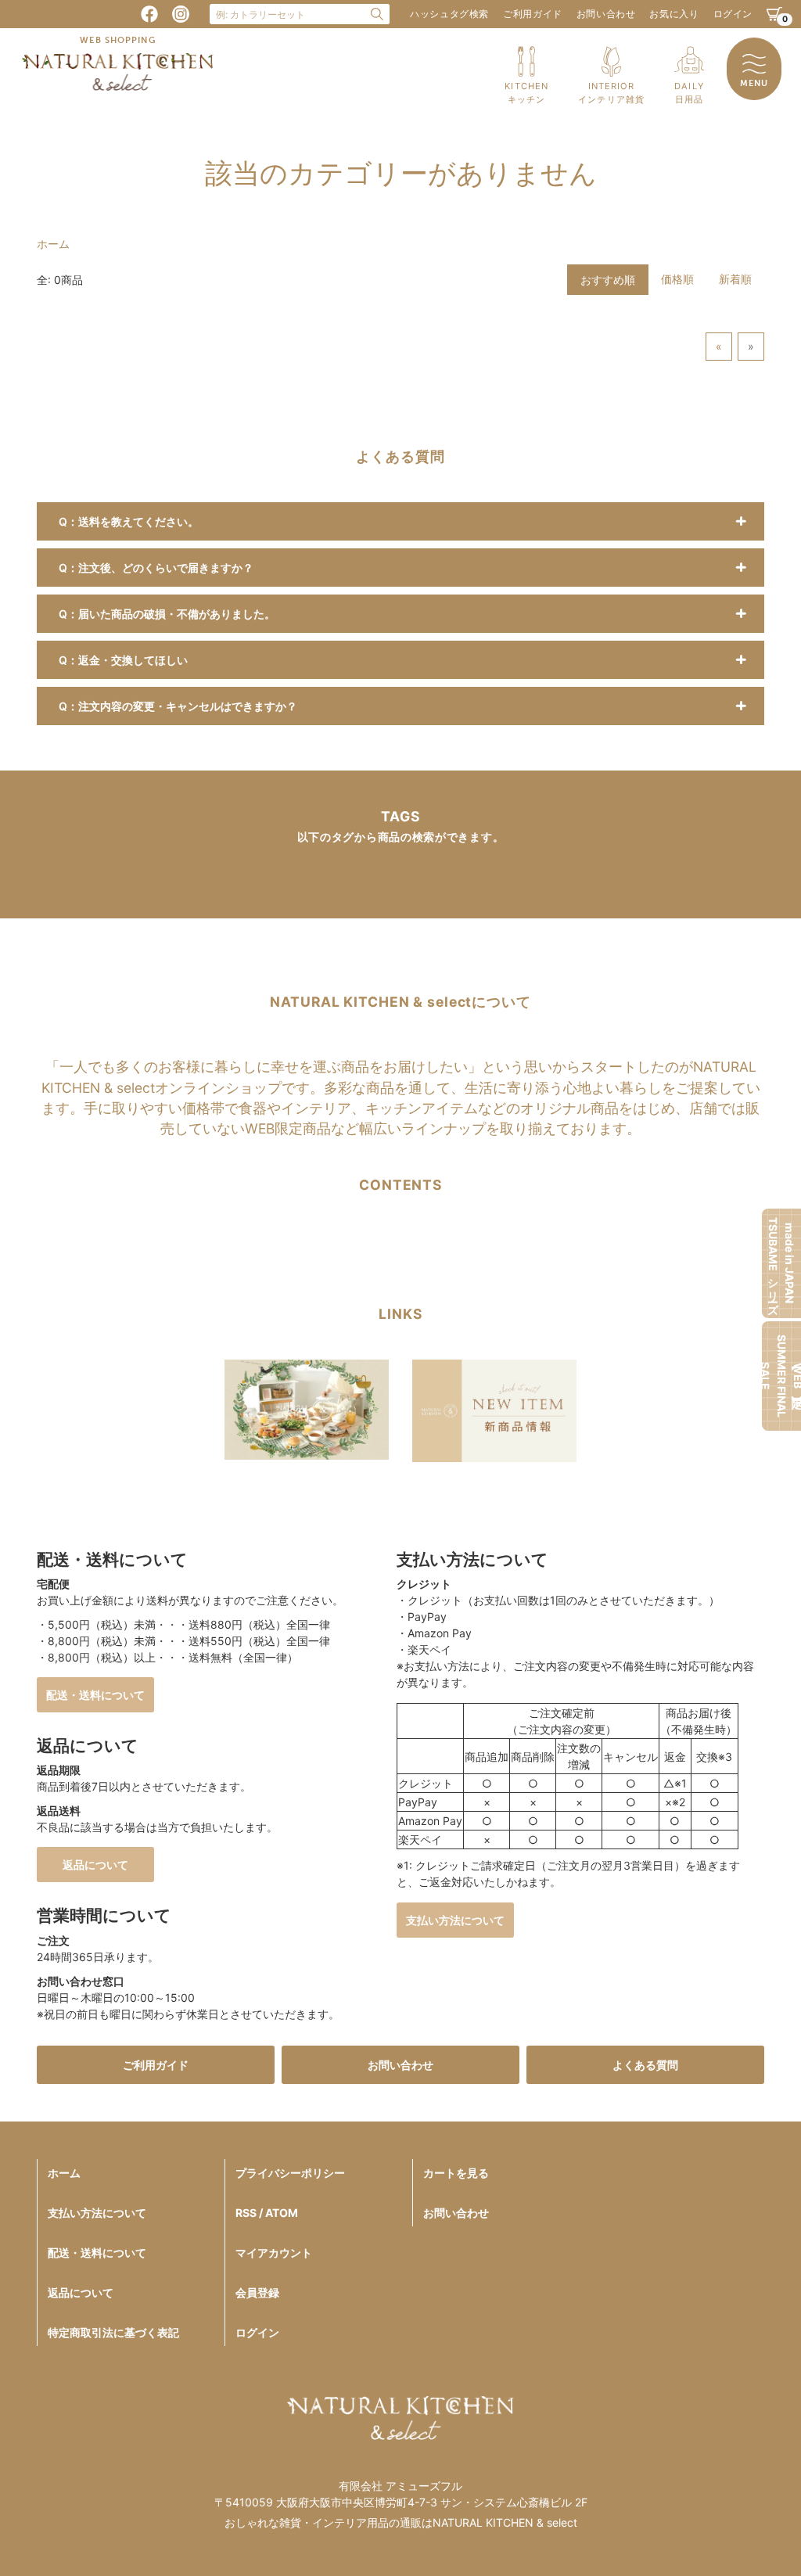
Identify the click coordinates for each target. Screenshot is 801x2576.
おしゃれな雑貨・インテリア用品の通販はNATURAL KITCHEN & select (401, 2522)
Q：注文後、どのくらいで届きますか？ (156, 568)
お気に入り (674, 14)
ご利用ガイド (533, 14)
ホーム (53, 244)
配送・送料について (95, 1695)
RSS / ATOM (267, 2213)
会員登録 (257, 2292)
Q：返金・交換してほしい (123, 660)
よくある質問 (645, 2065)
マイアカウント (274, 2253)
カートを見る (456, 2173)
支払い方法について (455, 1920)
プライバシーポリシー (290, 2173)
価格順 (677, 279)
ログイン (733, 14)
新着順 (735, 279)
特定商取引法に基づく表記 (113, 2332)
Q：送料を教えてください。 (129, 521)
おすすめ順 (608, 280)
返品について (95, 1865)
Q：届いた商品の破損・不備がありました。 (167, 614)
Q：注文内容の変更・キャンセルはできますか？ (178, 706)
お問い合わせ (606, 14)
